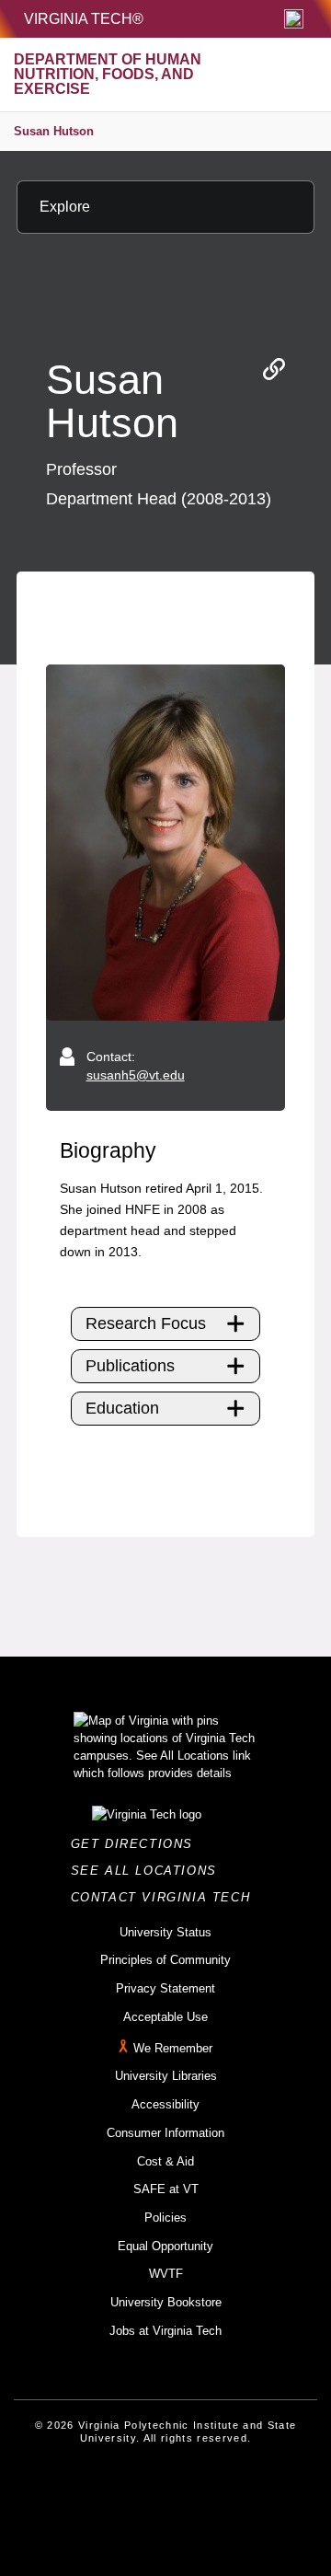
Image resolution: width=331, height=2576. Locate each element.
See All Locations (149, 1871)
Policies (165, 2218)
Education (122, 1408)
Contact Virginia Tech (166, 1897)
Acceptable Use (165, 2017)
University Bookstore (166, 2302)
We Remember (173, 2048)
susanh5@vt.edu (136, 1075)
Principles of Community (165, 1960)
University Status (165, 1932)
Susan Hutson (54, 131)
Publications (130, 1366)
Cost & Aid (165, 2161)
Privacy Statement (165, 1988)
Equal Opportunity (165, 2246)
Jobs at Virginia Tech (165, 2331)
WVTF (166, 2274)
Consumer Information (165, 2133)
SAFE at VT (166, 2189)
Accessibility (165, 2104)
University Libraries (166, 2076)
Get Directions (137, 1844)
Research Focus (146, 1323)
